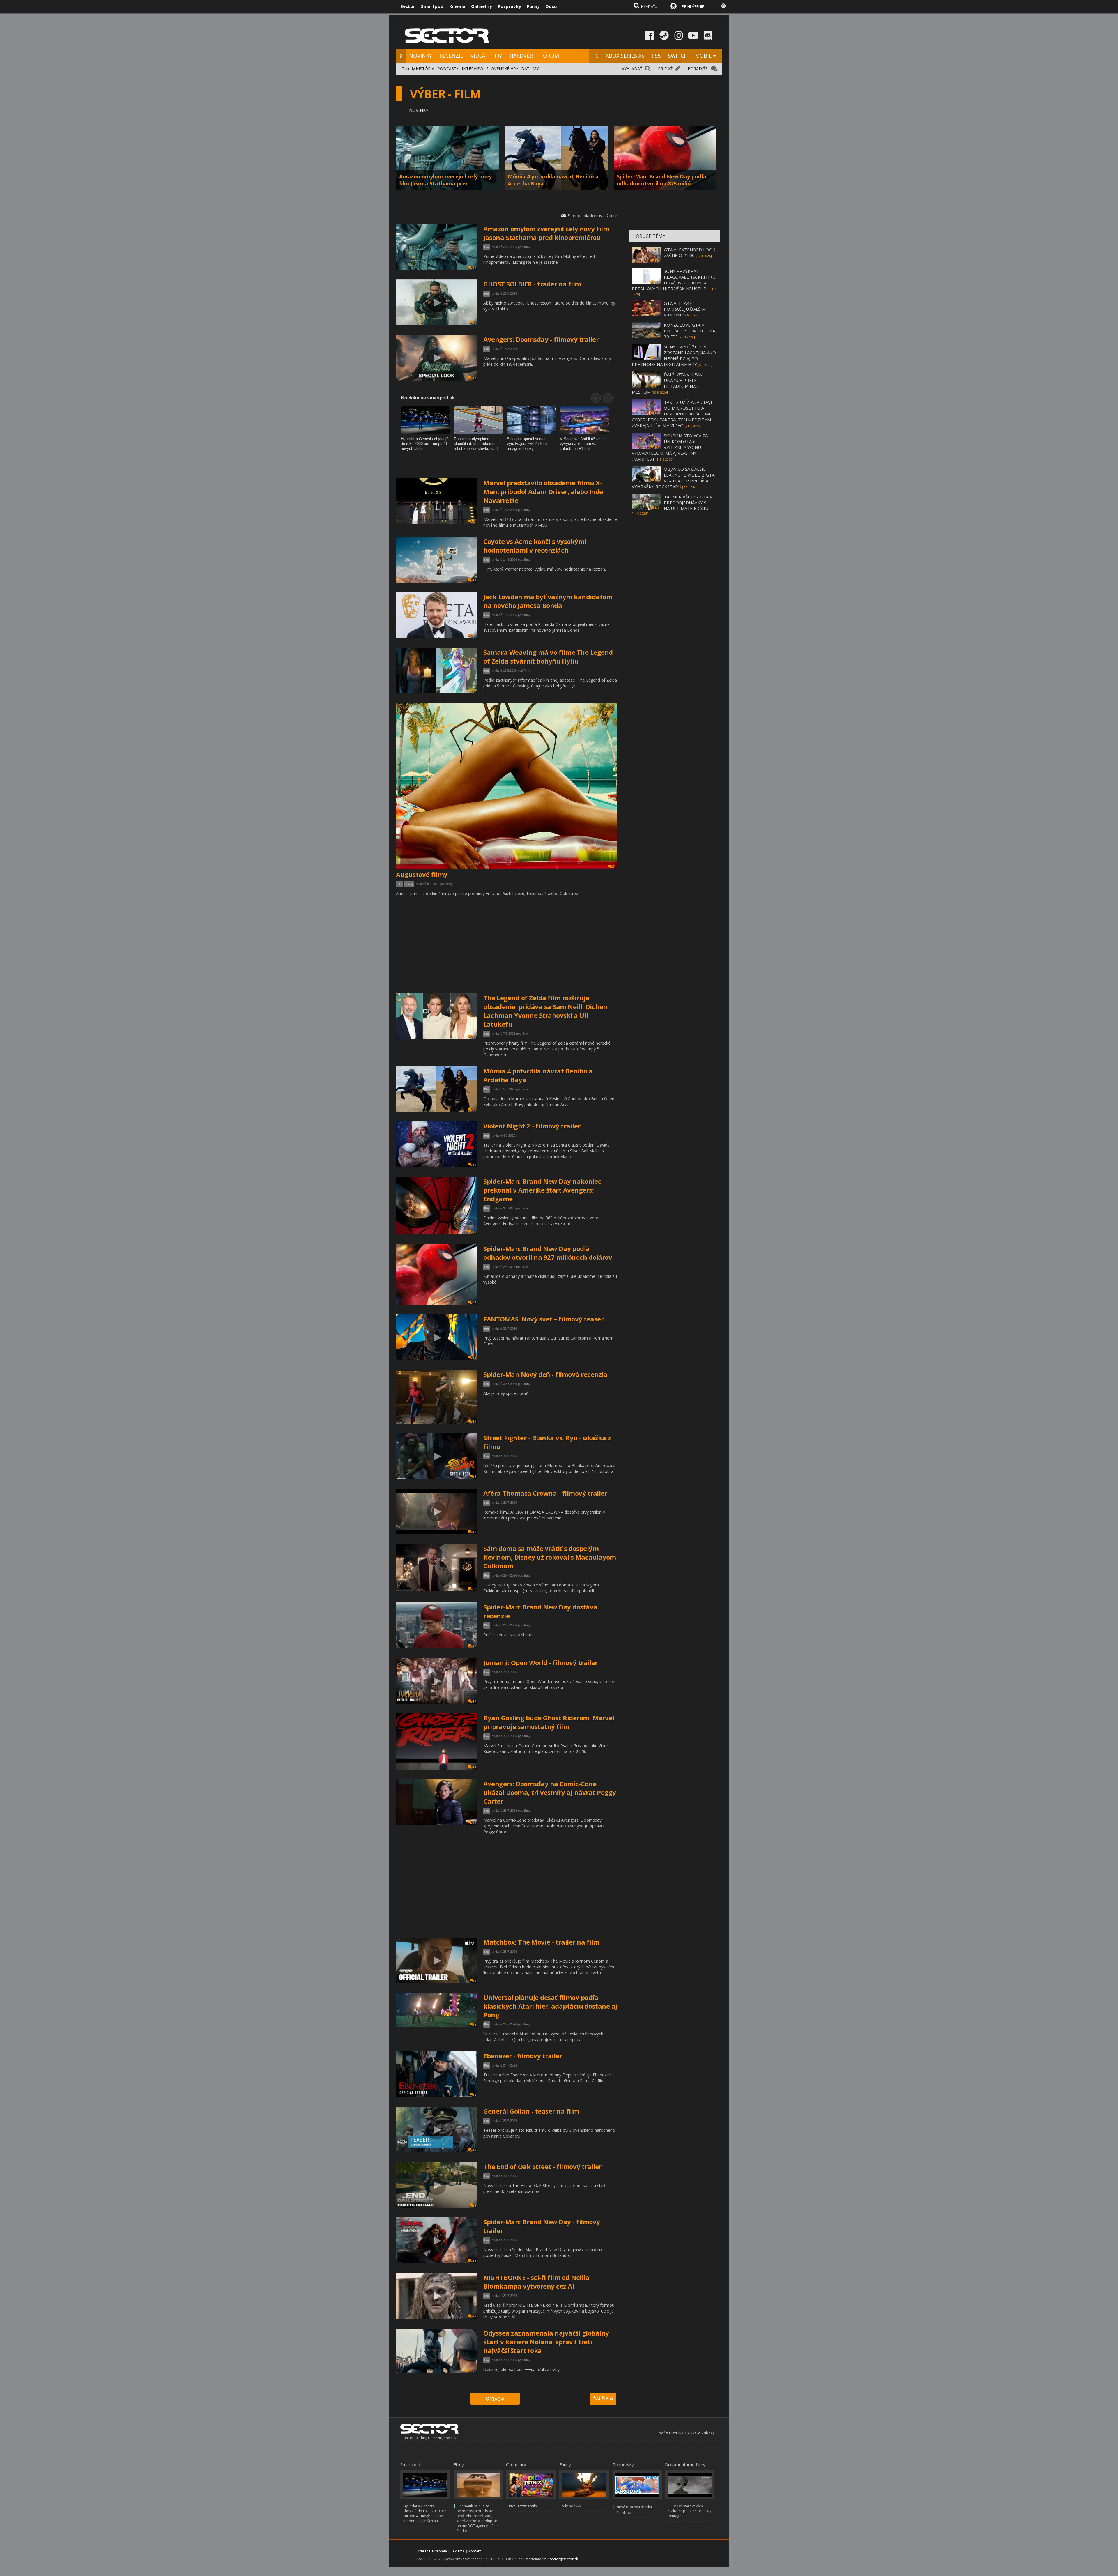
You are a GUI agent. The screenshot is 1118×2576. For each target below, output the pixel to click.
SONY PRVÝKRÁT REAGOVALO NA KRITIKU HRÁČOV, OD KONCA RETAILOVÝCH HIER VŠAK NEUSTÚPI (674, 280)
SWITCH (678, 56)
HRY (497, 56)
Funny (533, 6)
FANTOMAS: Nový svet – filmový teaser (543, 1319)
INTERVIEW (473, 69)
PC (595, 56)
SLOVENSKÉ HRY (502, 69)
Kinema (457, 6)
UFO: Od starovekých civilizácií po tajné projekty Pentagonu (690, 2511)
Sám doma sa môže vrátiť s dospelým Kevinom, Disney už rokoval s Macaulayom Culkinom (550, 1557)
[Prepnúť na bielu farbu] (724, 6)
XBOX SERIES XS (625, 56)
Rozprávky (510, 6)
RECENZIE (451, 56)
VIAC (495, 2399)
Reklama (458, 2551)
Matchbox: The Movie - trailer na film (541, 1942)
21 (614, 866)
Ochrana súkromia (432, 2551)
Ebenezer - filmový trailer (523, 2056)
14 (474, 1767)
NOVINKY (421, 56)
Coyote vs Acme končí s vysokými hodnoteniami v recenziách (535, 546)
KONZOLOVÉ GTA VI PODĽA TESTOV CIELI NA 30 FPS (689, 331)
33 (474, 522)
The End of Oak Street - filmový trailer (542, 2166)
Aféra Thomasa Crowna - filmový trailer (545, 1493)
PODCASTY (448, 69)
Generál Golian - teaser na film (531, 2111)
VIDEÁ (478, 56)
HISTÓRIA (425, 69)
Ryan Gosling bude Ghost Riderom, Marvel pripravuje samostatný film (549, 1722)
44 (474, 2261)
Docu (551, 6)
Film (487, 247)
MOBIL (703, 56)
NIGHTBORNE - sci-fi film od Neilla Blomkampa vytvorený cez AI (536, 2282)
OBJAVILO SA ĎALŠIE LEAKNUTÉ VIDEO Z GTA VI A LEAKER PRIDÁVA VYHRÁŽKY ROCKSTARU (673, 478)
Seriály (409, 884)
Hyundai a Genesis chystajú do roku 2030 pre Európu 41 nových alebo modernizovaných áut (425, 2513)
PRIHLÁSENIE (693, 6)
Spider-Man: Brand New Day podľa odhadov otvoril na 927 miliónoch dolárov (548, 1253)
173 (473, 2371)
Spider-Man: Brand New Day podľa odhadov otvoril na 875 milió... (661, 180)
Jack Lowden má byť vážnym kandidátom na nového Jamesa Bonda (548, 601)
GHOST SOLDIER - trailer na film (532, 284)
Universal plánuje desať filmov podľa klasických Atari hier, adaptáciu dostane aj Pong (550, 2006)
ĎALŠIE (601, 2399)
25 (474, 1823)
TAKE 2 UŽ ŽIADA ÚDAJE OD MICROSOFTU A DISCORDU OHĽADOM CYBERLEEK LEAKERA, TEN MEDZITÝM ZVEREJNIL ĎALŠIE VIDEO (673, 414)
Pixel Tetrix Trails (523, 2506)
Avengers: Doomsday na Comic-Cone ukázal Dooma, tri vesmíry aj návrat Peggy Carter (550, 1792)
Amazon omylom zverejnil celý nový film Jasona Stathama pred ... (445, 180)
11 (474, 1165)
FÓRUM (550, 56)
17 (474, 1701)
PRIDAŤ (665, 69)
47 (474, 378)
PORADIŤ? (697, 69)
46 (474, 1232)
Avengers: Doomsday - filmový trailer (541, 339)
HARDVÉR (521, 56)
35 (474, 2150)
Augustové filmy (422, 874)
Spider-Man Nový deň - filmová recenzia (545, 1374)
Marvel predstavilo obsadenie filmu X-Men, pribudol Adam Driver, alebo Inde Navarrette (543, 491)
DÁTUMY (530, 69)
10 (474, 1037)
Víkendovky (572, 2506)
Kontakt (475, 2551)
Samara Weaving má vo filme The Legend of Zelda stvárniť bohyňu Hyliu (548, 657)
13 (474, 1532)
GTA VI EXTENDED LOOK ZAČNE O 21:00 (690, 252)
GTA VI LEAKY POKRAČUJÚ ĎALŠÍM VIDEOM (685, 309)
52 (474, 1589)
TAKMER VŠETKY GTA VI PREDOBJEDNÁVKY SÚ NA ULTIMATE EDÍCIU (689, 503)
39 (474, 1358)
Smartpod (432, 6)
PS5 (656, 56)
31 (474, 1110)
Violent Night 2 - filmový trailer (532, 1126)
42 (474, 1646)
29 (474, 268)
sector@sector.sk (564, 2559)
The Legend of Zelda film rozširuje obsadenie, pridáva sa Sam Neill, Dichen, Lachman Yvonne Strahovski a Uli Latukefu (546, 1011)
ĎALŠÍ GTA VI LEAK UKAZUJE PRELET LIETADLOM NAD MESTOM (667, 383)
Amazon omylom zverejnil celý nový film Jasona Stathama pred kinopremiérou (546, 233)
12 (474, 580)
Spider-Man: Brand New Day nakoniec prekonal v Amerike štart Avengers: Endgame (542, 1190)
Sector (408, 6)
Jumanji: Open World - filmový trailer (541, 1662)
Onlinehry (482, 6)
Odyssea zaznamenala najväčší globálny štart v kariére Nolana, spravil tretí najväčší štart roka (546, 2342)
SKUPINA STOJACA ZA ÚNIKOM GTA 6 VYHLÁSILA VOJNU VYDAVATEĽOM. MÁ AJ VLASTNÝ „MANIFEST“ (670, 447)
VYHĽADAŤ (632, 69)
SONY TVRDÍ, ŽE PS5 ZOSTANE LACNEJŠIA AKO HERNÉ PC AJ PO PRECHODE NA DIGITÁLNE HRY (674, 355)
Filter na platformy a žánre (592, 216)
